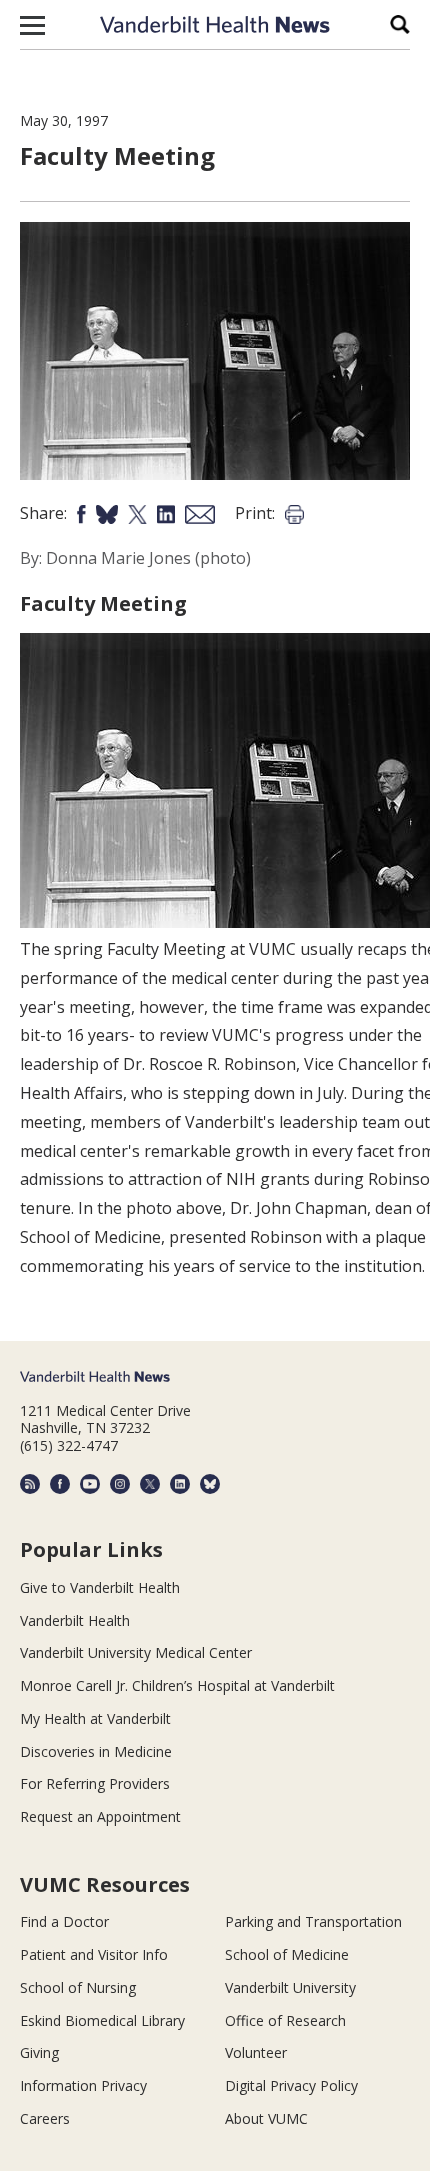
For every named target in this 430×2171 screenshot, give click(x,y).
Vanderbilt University (290, 1987)
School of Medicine (287, 1954)
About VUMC (266, 2118)
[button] (32, 25)
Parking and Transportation (313, 1921)
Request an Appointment (100, 1816)
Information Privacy (83, 2085)
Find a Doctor (64, 1921)
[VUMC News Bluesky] (210, 1484)
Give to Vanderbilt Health (100, 1587)
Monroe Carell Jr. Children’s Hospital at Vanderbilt (177, 1685)
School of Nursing (78, 1987)
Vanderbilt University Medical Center (136, 1652)
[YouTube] (90, 1484)
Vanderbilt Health (75, 1620)
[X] (150, 1484)
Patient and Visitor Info (94, 1954)
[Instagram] (120, 1484)
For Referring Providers (95, 1783)
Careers (45, 2118)
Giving (39, 2052)
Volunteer (256, 2052)
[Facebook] (60, 1484)
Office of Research (285, 2020)
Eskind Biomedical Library (102, 2020)
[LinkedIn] (180, 1484)
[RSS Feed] (30, 1484)
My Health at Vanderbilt (95, 1718)
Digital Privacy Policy (291, 2085)
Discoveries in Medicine (96, 1751)
